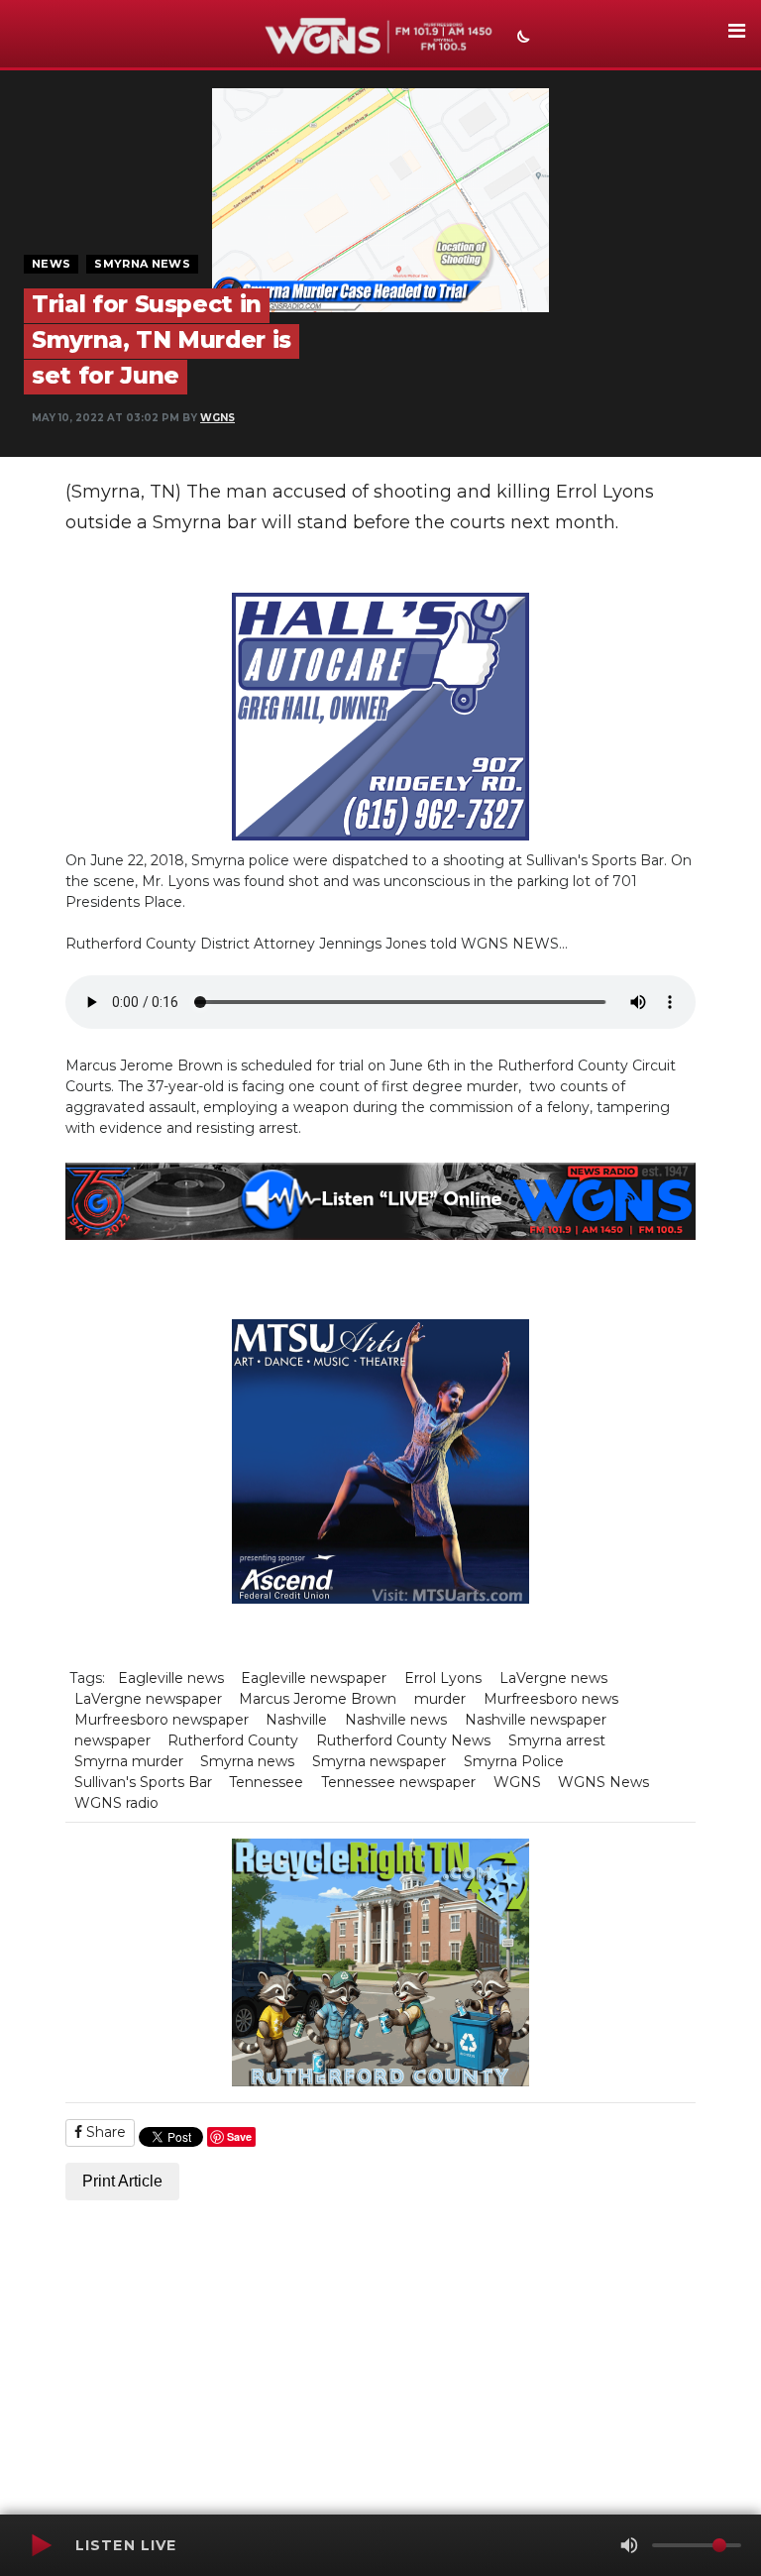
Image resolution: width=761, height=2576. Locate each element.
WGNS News (603, 1782)
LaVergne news (553, 1678)
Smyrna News (142, 264)
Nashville (296, 1720)
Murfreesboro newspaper (162, 1720)
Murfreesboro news (551, 1699)
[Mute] (629, 2545)
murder (440, 1699)
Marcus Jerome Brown (318, 1699)
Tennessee (266, 1782)
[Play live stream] (41, 2545)
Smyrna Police (514, 1761)
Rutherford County (233, 1740)
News (51, 264)
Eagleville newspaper (314, 1678)
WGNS (217, 418)
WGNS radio (116, 1803)
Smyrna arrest (557, 1740)
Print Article (122, 2181)
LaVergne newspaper (148, 1699)
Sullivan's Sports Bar (143, 1782)
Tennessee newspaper (398, 1782)
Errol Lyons (443, 1678)
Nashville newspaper (536, 1720)
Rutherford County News (403, 1740)
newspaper (112, 1740)
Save (239, 2136)
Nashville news (396, 1720)
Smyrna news (247, 1761)
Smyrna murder (129, 1761)
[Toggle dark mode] (521, 39)
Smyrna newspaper (379, 1761)
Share (104, 2132)
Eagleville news (171, 1678)
